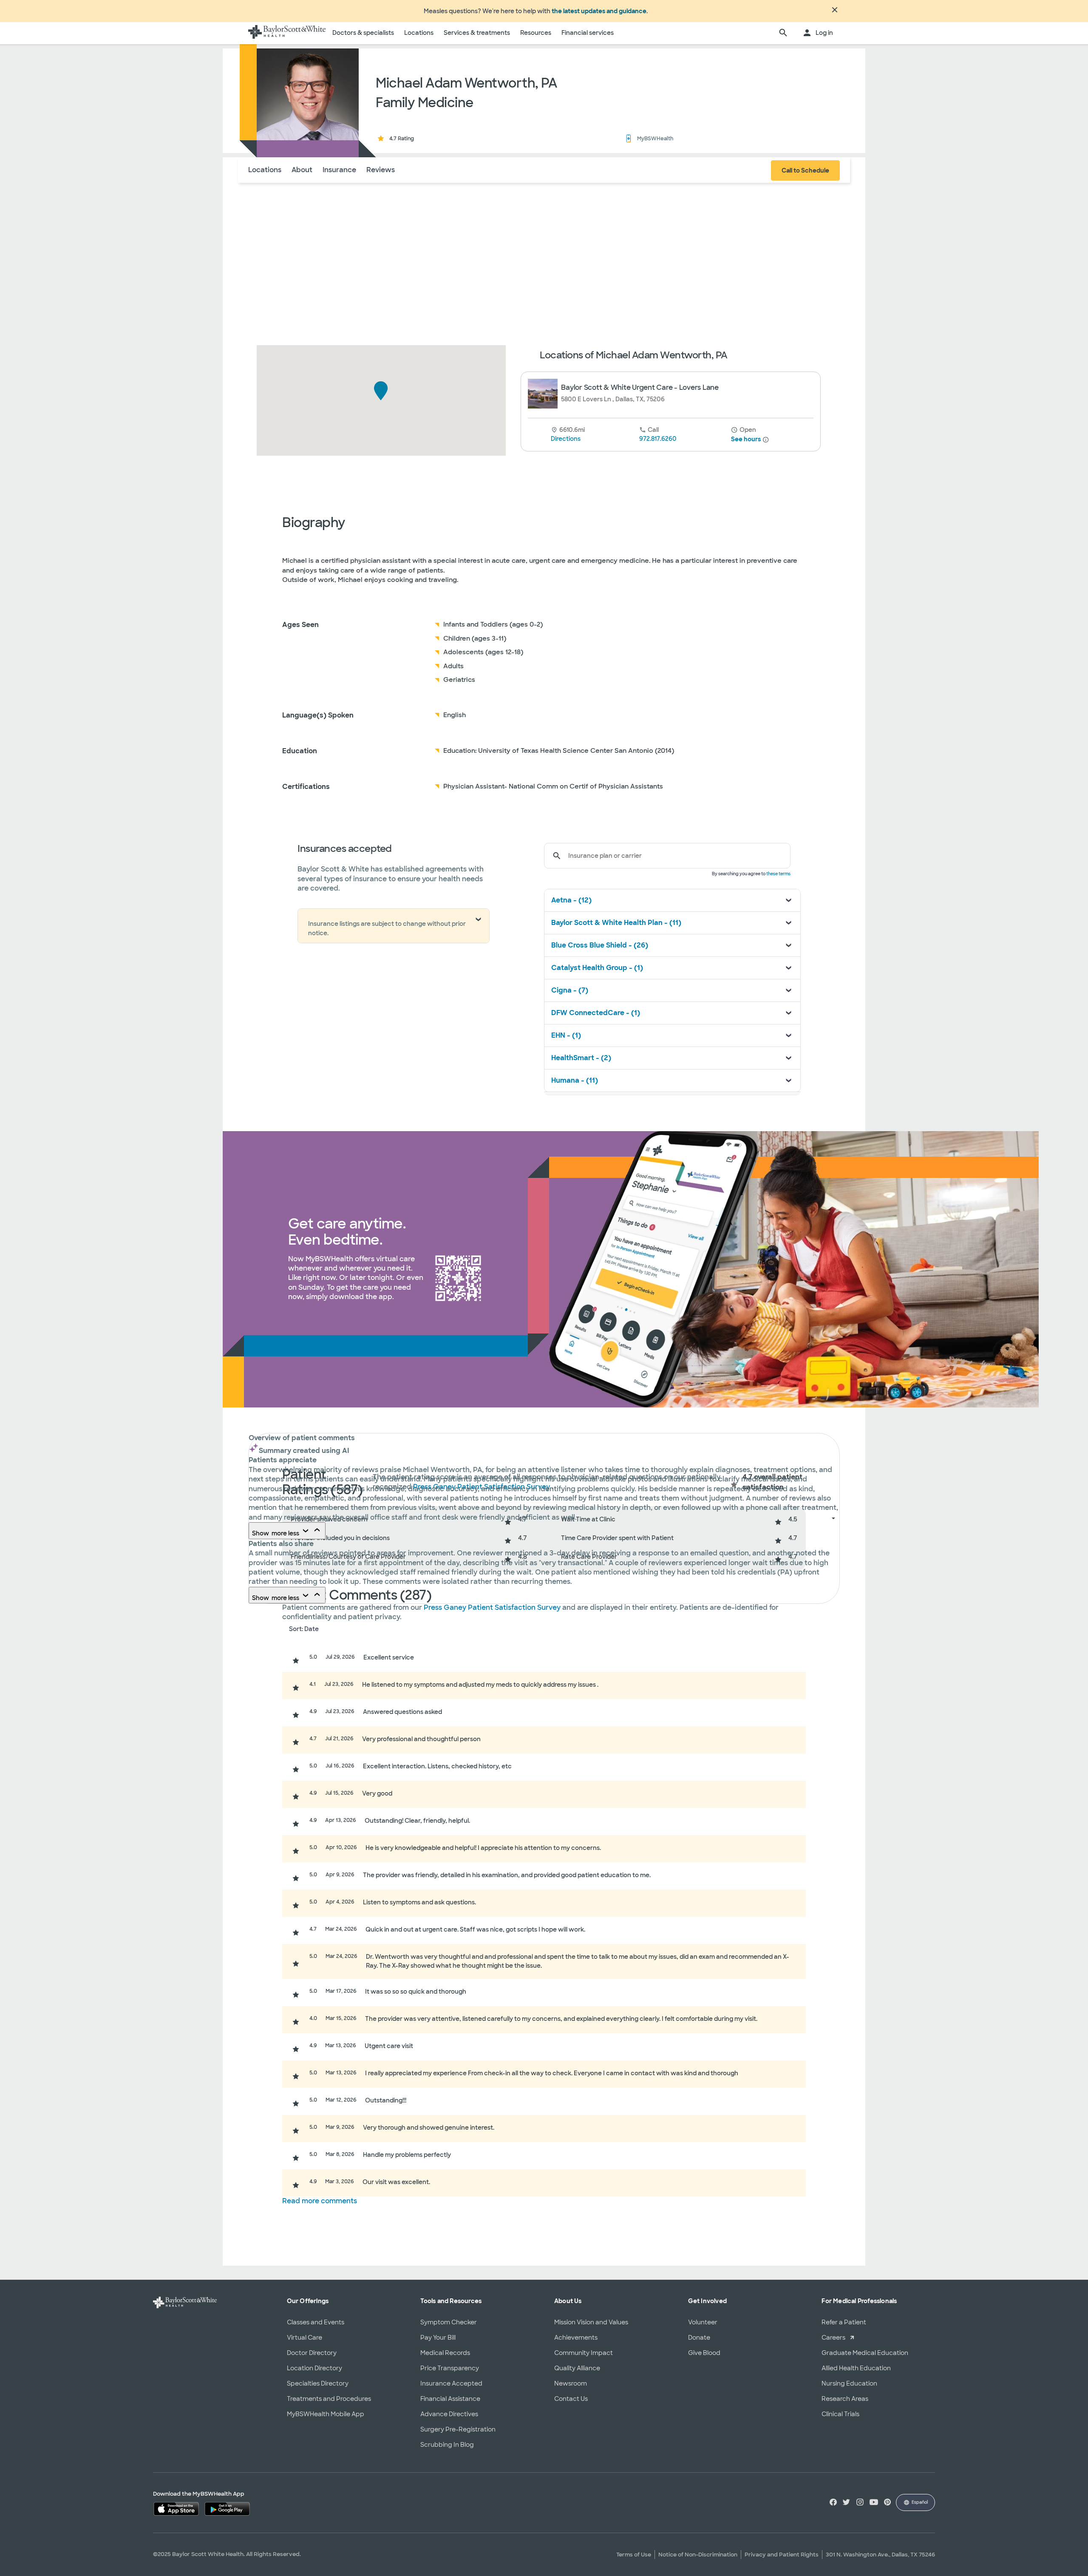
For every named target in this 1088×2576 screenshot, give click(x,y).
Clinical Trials (840, 2414)
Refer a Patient (844, 2322)
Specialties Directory (318, 2383)
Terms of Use (634, 2555)
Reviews (381, 170)
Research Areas (845, 2399)
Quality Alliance (577, 2368)
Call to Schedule (805, 170)
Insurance (339, 170)
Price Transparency (450, 2368)
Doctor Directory (312, 2353)
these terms (778, 874)
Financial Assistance (450, 2399)
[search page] (783, 33)
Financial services (588, 33)
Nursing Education (849, 2383)
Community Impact (584, 2353)
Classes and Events (316, 2322)
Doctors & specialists (363, 33)
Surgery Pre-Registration (458, 2429)
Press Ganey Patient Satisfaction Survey (493, 1607)
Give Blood (704, 2353)
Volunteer (703, 2322)
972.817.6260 (658, 439)
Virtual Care (305, 2338)
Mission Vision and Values (591, 2322)
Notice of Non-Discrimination (698, 2555)
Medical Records (445, 2353)
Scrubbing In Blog (447, 2445)
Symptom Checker (449, 2322)
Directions (566, 439)
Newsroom (571, 2383)
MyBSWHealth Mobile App (326, 2414)
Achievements (576, 2338)
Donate (699, 2338)
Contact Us (571, 2399)
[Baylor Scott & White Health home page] (287, 33)
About (302, 170)
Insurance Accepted (451, 2383)
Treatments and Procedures (329, 2399)
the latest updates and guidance (599, 11)
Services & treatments (477, 33)
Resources (536, 33)
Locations (419, 33)
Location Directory (314, 2368)
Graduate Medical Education (865, 2353)
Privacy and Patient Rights (782, 2555)
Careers (833, 2338)
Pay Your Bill (438, 2338)
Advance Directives (449, 2414)
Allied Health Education (856, 2368)
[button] (381, 391)
